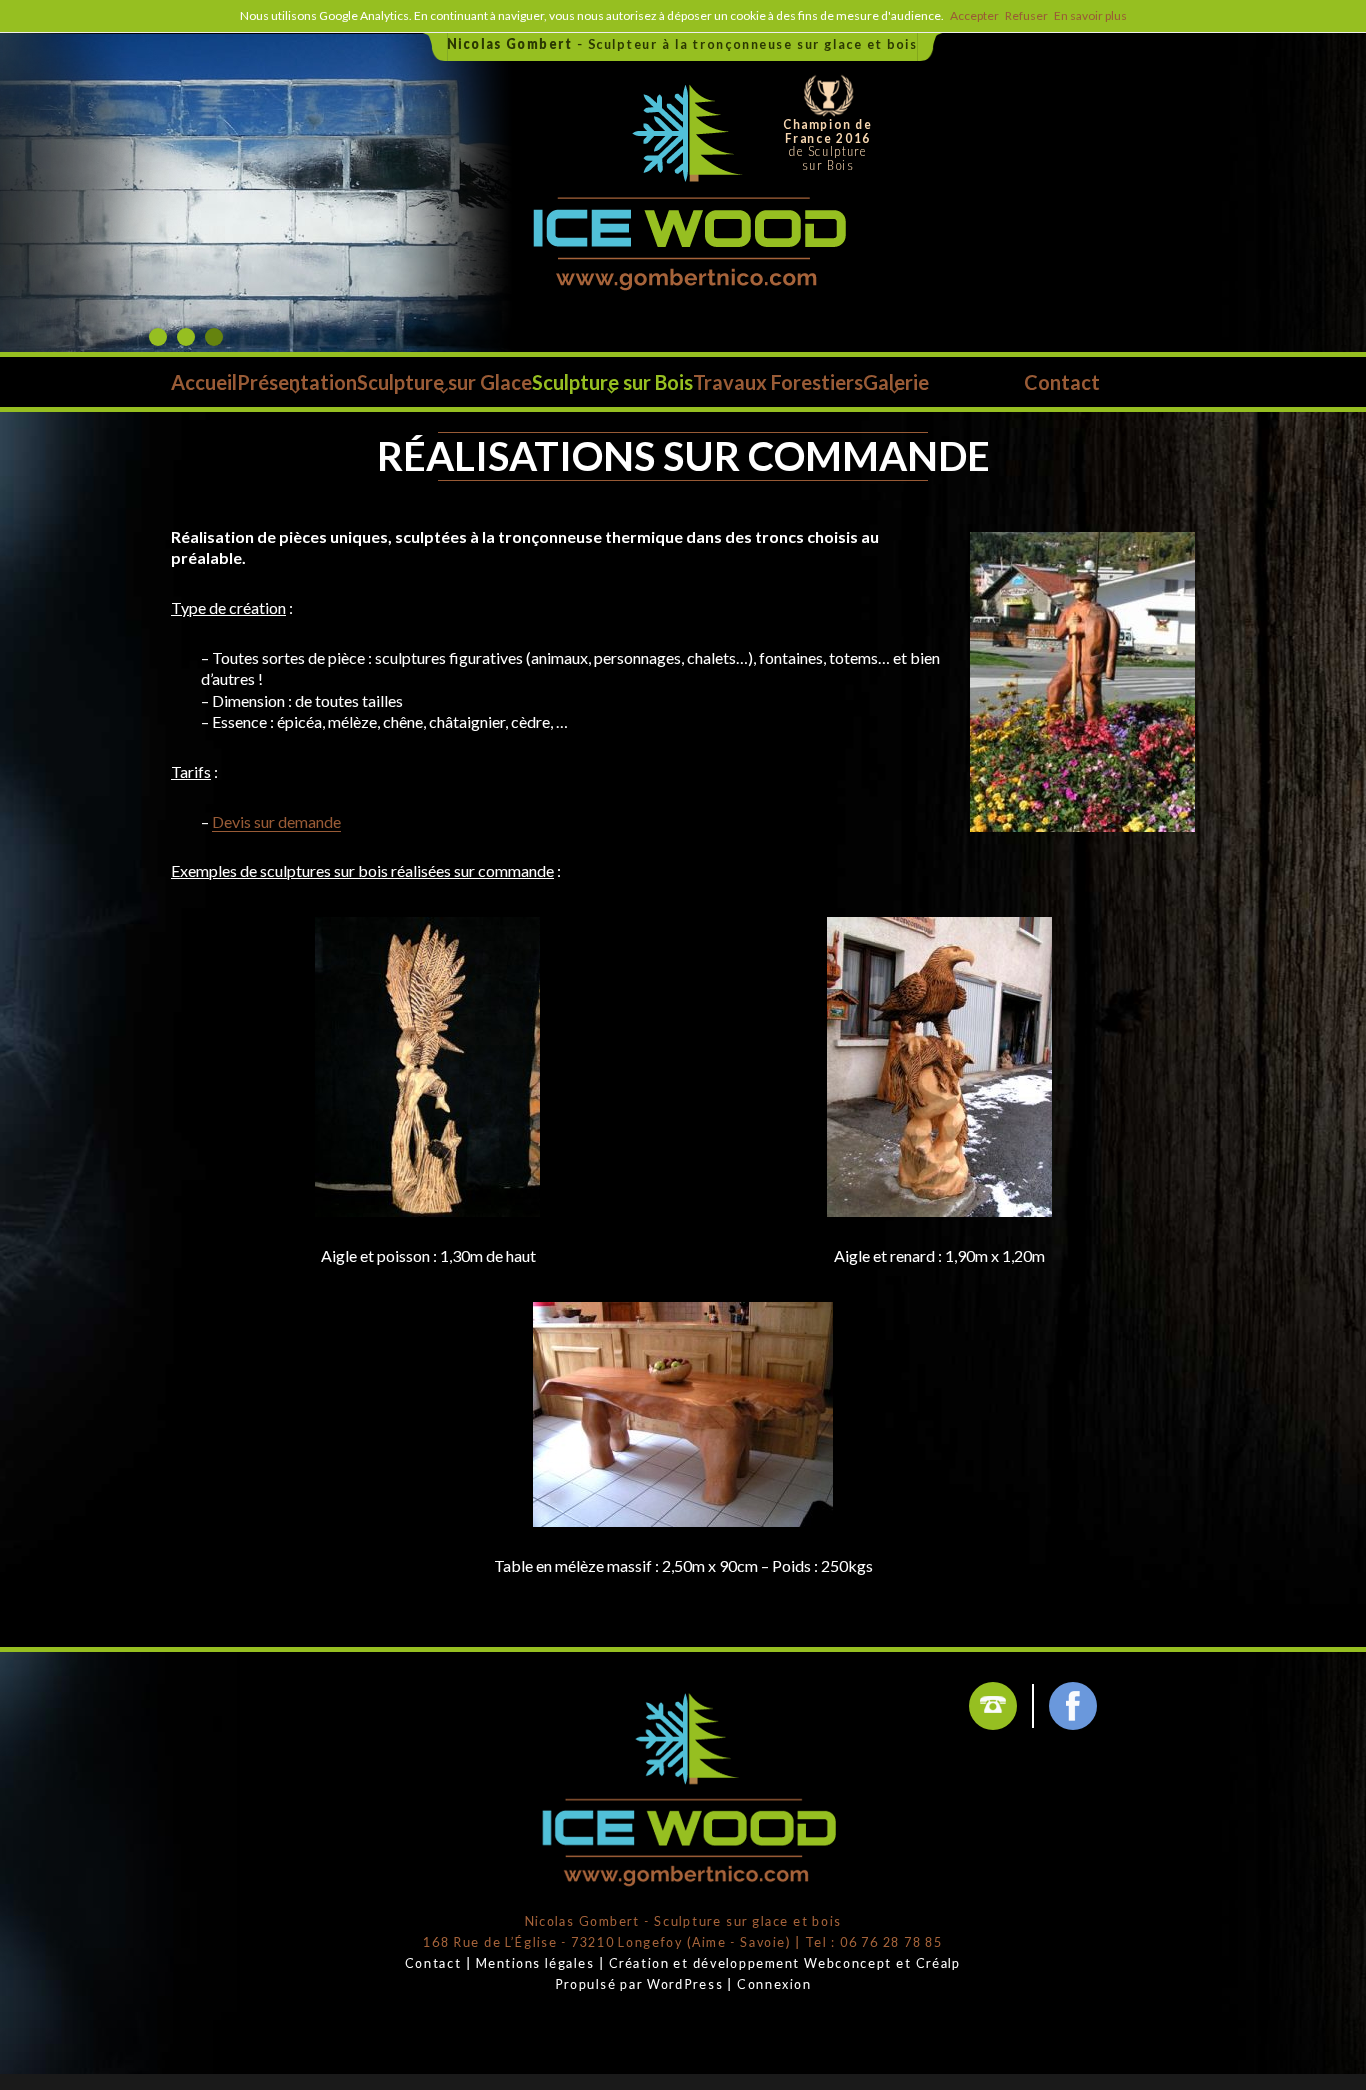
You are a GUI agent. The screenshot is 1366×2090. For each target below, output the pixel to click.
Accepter (974, 15)
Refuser (1026, 15)
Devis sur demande (276, 821)
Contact (433, 1962)
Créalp (938, 1962)
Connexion (774, 1983)
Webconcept (848, 1962)
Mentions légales (535, 1962)
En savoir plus (1090, 15)
